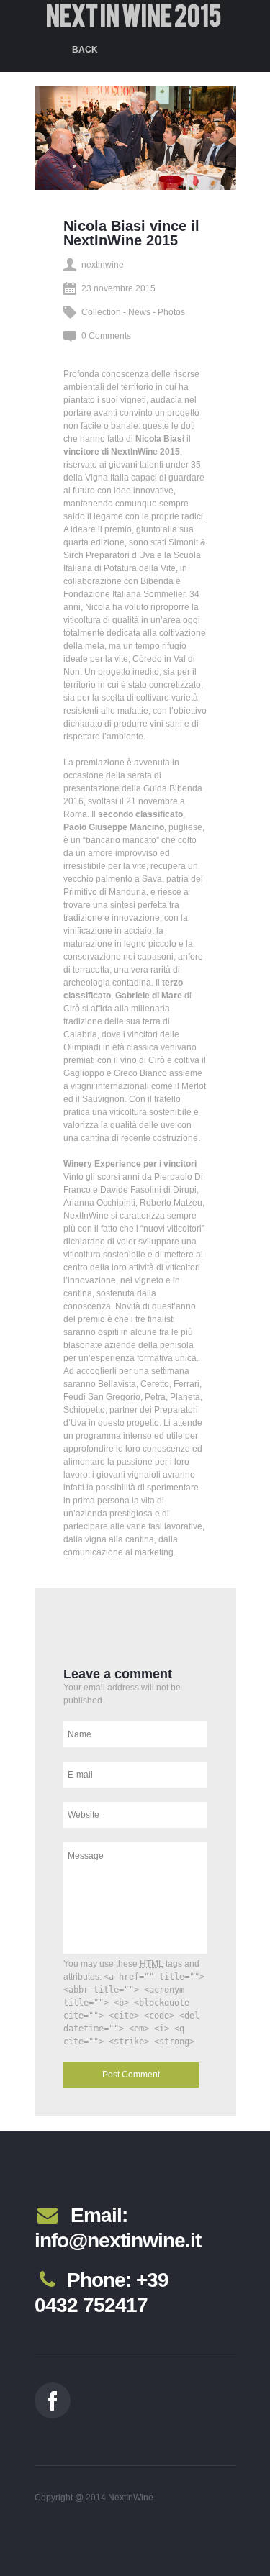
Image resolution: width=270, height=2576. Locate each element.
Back (85, 50)
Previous (78, 147)
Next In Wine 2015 (134, 16)
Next (107, 147)
